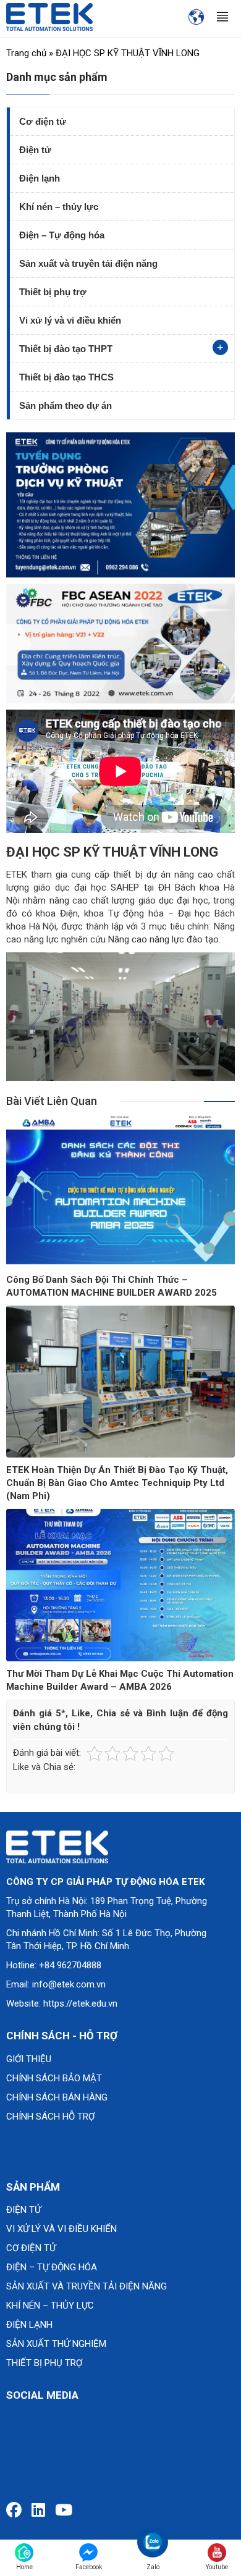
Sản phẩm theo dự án (66, 405)
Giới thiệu (29, 2059)
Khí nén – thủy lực (59, 207)
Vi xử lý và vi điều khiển (70, 320)
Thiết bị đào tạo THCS (66, 377)
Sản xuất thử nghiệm (56, 2344)
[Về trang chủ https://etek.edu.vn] (49, 17)
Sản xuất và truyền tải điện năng (88, 263)
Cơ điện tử (43, 121)
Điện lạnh (40, 178)
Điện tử (35, 150)
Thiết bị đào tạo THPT (66, 349)
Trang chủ (26, 53)
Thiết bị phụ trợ (53, 292)
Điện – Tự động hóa (62, 235)
